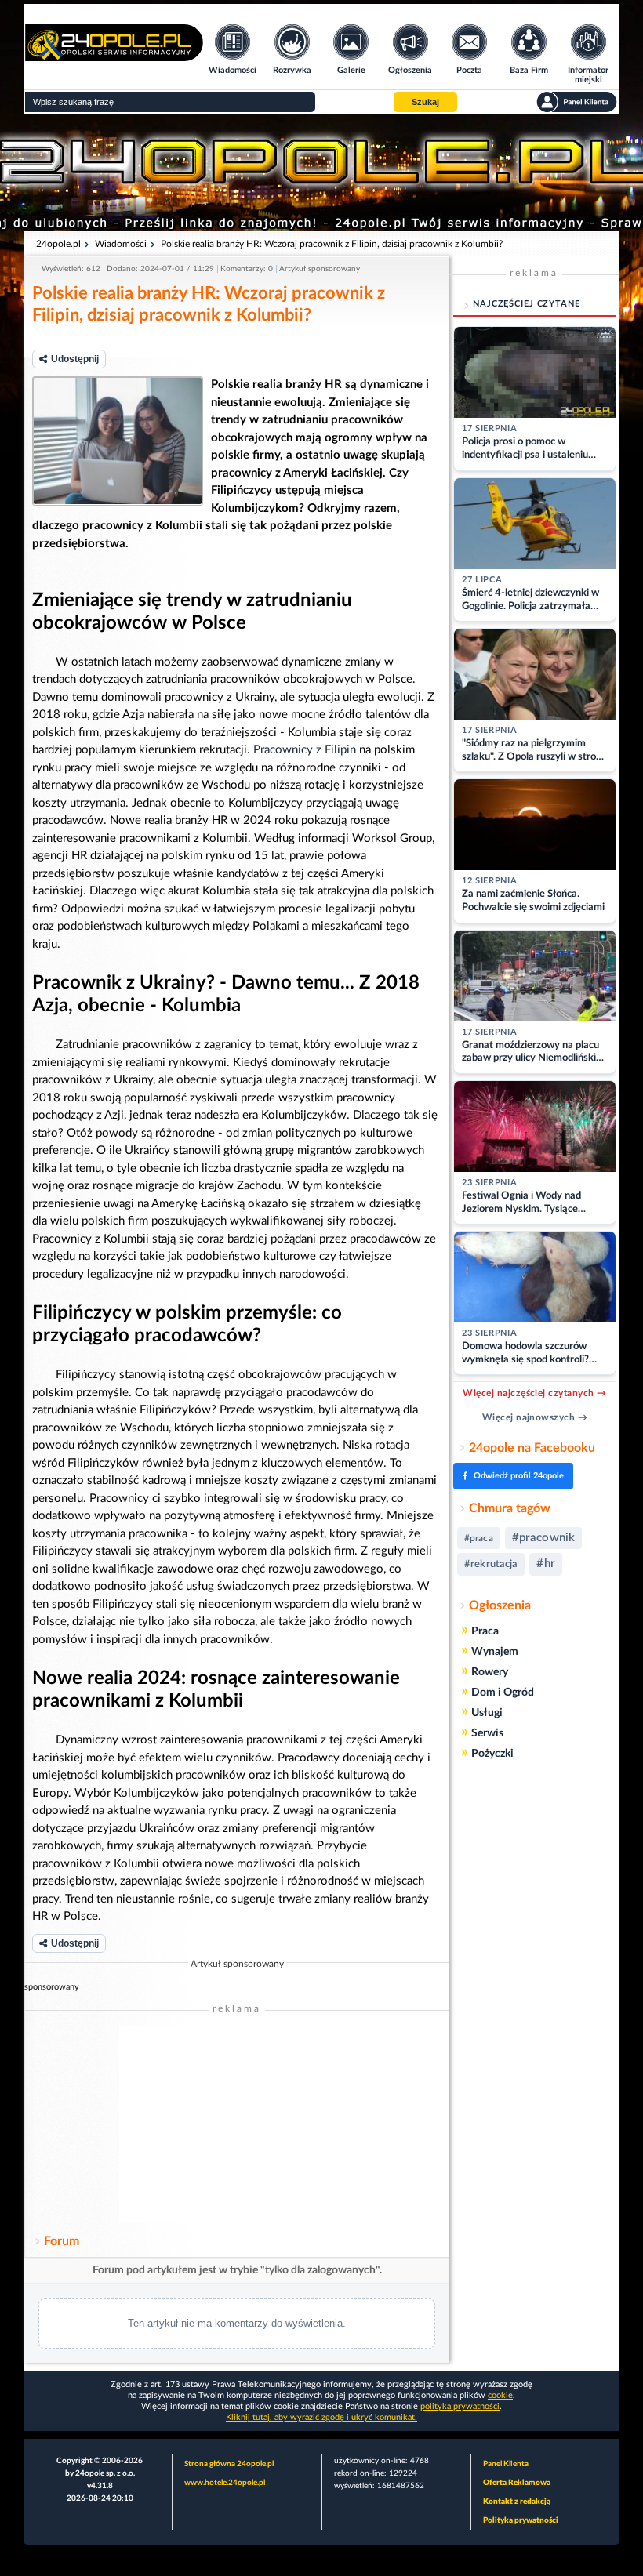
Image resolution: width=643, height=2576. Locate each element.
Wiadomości (121, 244)
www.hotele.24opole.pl (225, 2483)
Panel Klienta (506, 2464)
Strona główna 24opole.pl (229, 2464)
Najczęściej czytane (527, 304)
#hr (545, 1564)
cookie (500, 2395)
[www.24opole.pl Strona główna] (114, 56)
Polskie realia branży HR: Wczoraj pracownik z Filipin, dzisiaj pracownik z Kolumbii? (332, 244)
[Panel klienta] (577, 102)
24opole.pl (58, 244)
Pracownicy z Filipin (305, 750)
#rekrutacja (491, 1564)
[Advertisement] (237, 2124)
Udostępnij (75, 359)
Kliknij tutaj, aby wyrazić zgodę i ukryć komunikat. (321, 2417)
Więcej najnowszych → (535, 1417)
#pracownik (544, 1538)
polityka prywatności (460, 2406)
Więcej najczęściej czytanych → (534, 1393)
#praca (479, 1538)
